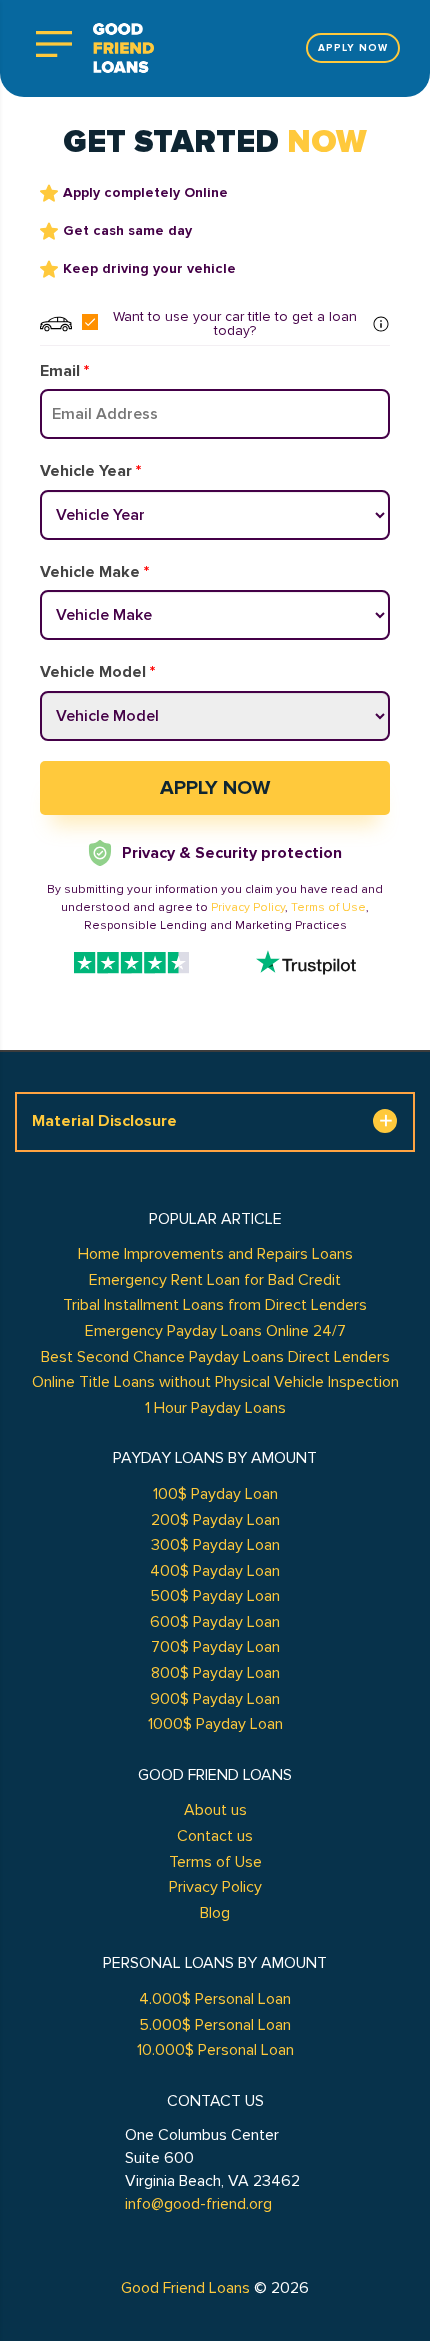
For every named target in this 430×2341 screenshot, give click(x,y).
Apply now (353, 48)
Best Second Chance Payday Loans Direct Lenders (215, 1357)
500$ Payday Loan (215, 1596)
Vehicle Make (94, 572)
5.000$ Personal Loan (215, 2025)
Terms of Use (328, 907)
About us (215, 1810)
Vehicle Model (97, 672)
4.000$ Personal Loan (215, 1999)
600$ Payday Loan (215, 1622)
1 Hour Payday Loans (215, 1408)
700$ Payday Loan (215, 1647)
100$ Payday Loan (215, 1494)
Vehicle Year (90, 471)
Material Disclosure (104, 1121)
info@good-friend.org (198, 2204)
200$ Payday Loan (215, 1520)
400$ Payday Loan (215, 1571)
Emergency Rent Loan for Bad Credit (215, 1280)
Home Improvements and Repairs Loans (215, 1254)
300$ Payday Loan (215, 1545)
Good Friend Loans (185, 2288)
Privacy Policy (248, 907)
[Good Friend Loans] (123, 48)
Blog (215, 1913)
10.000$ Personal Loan (215, 2050)
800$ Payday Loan (215, 1673)
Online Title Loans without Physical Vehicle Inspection (215, 1382)
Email (64, 371)
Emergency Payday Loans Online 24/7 (215, 1331)
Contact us (215, 1836)
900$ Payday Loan (215, 1699)
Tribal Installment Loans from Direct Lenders (215, 1305)
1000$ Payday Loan (215, 1724)
